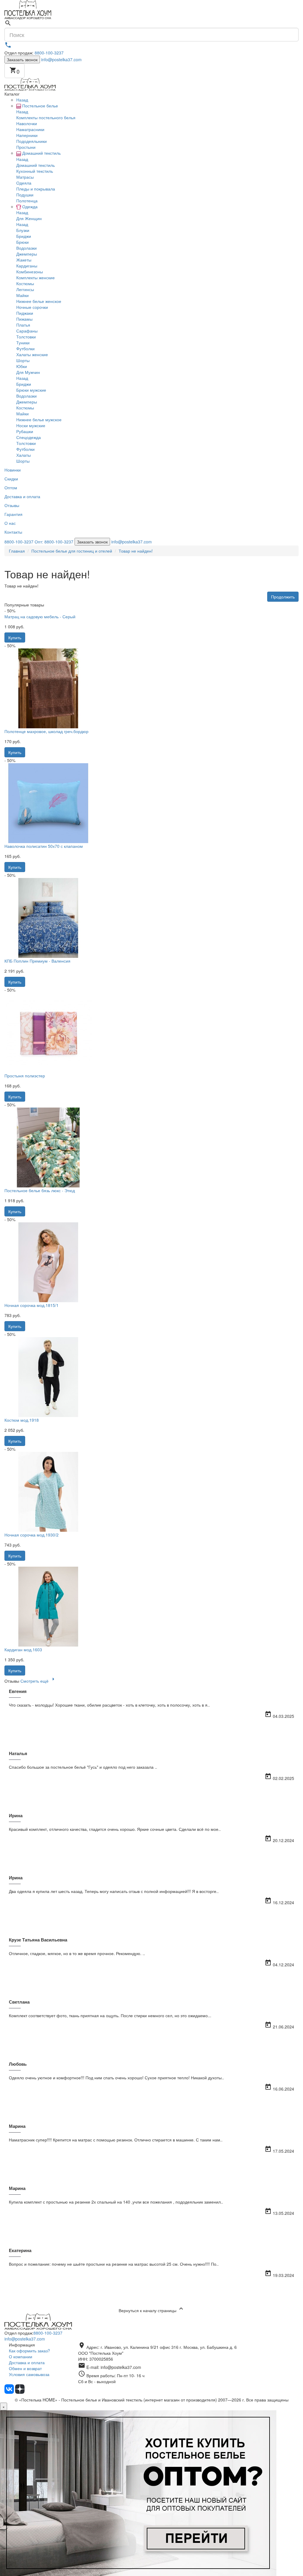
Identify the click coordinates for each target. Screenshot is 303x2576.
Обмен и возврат (25, 2368)
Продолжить (283, 597)
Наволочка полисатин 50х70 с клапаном (44, 846)
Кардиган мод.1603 (23, 1649)
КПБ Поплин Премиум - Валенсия (37, 961)
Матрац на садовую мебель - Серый (40, 616)
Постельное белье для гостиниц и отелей (72, 551)
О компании (21, 2357)
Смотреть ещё (39, 1681)
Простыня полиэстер (25, 1076)
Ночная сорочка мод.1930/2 (32, 1535)
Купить (15, 637)
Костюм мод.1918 (22, 1420)
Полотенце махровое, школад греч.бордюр (46, 731)
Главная (17, 551)
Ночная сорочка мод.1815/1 (32, 1305)
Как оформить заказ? (29, 2351)
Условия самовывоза (29, 2374)
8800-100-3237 (49, 53)
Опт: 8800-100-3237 (54, 542)
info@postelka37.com (61, 59)
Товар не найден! (136, 551)
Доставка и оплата (27, 2362)
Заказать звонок (22, 59)
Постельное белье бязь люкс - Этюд (40, 1190)
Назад (22, 100)
